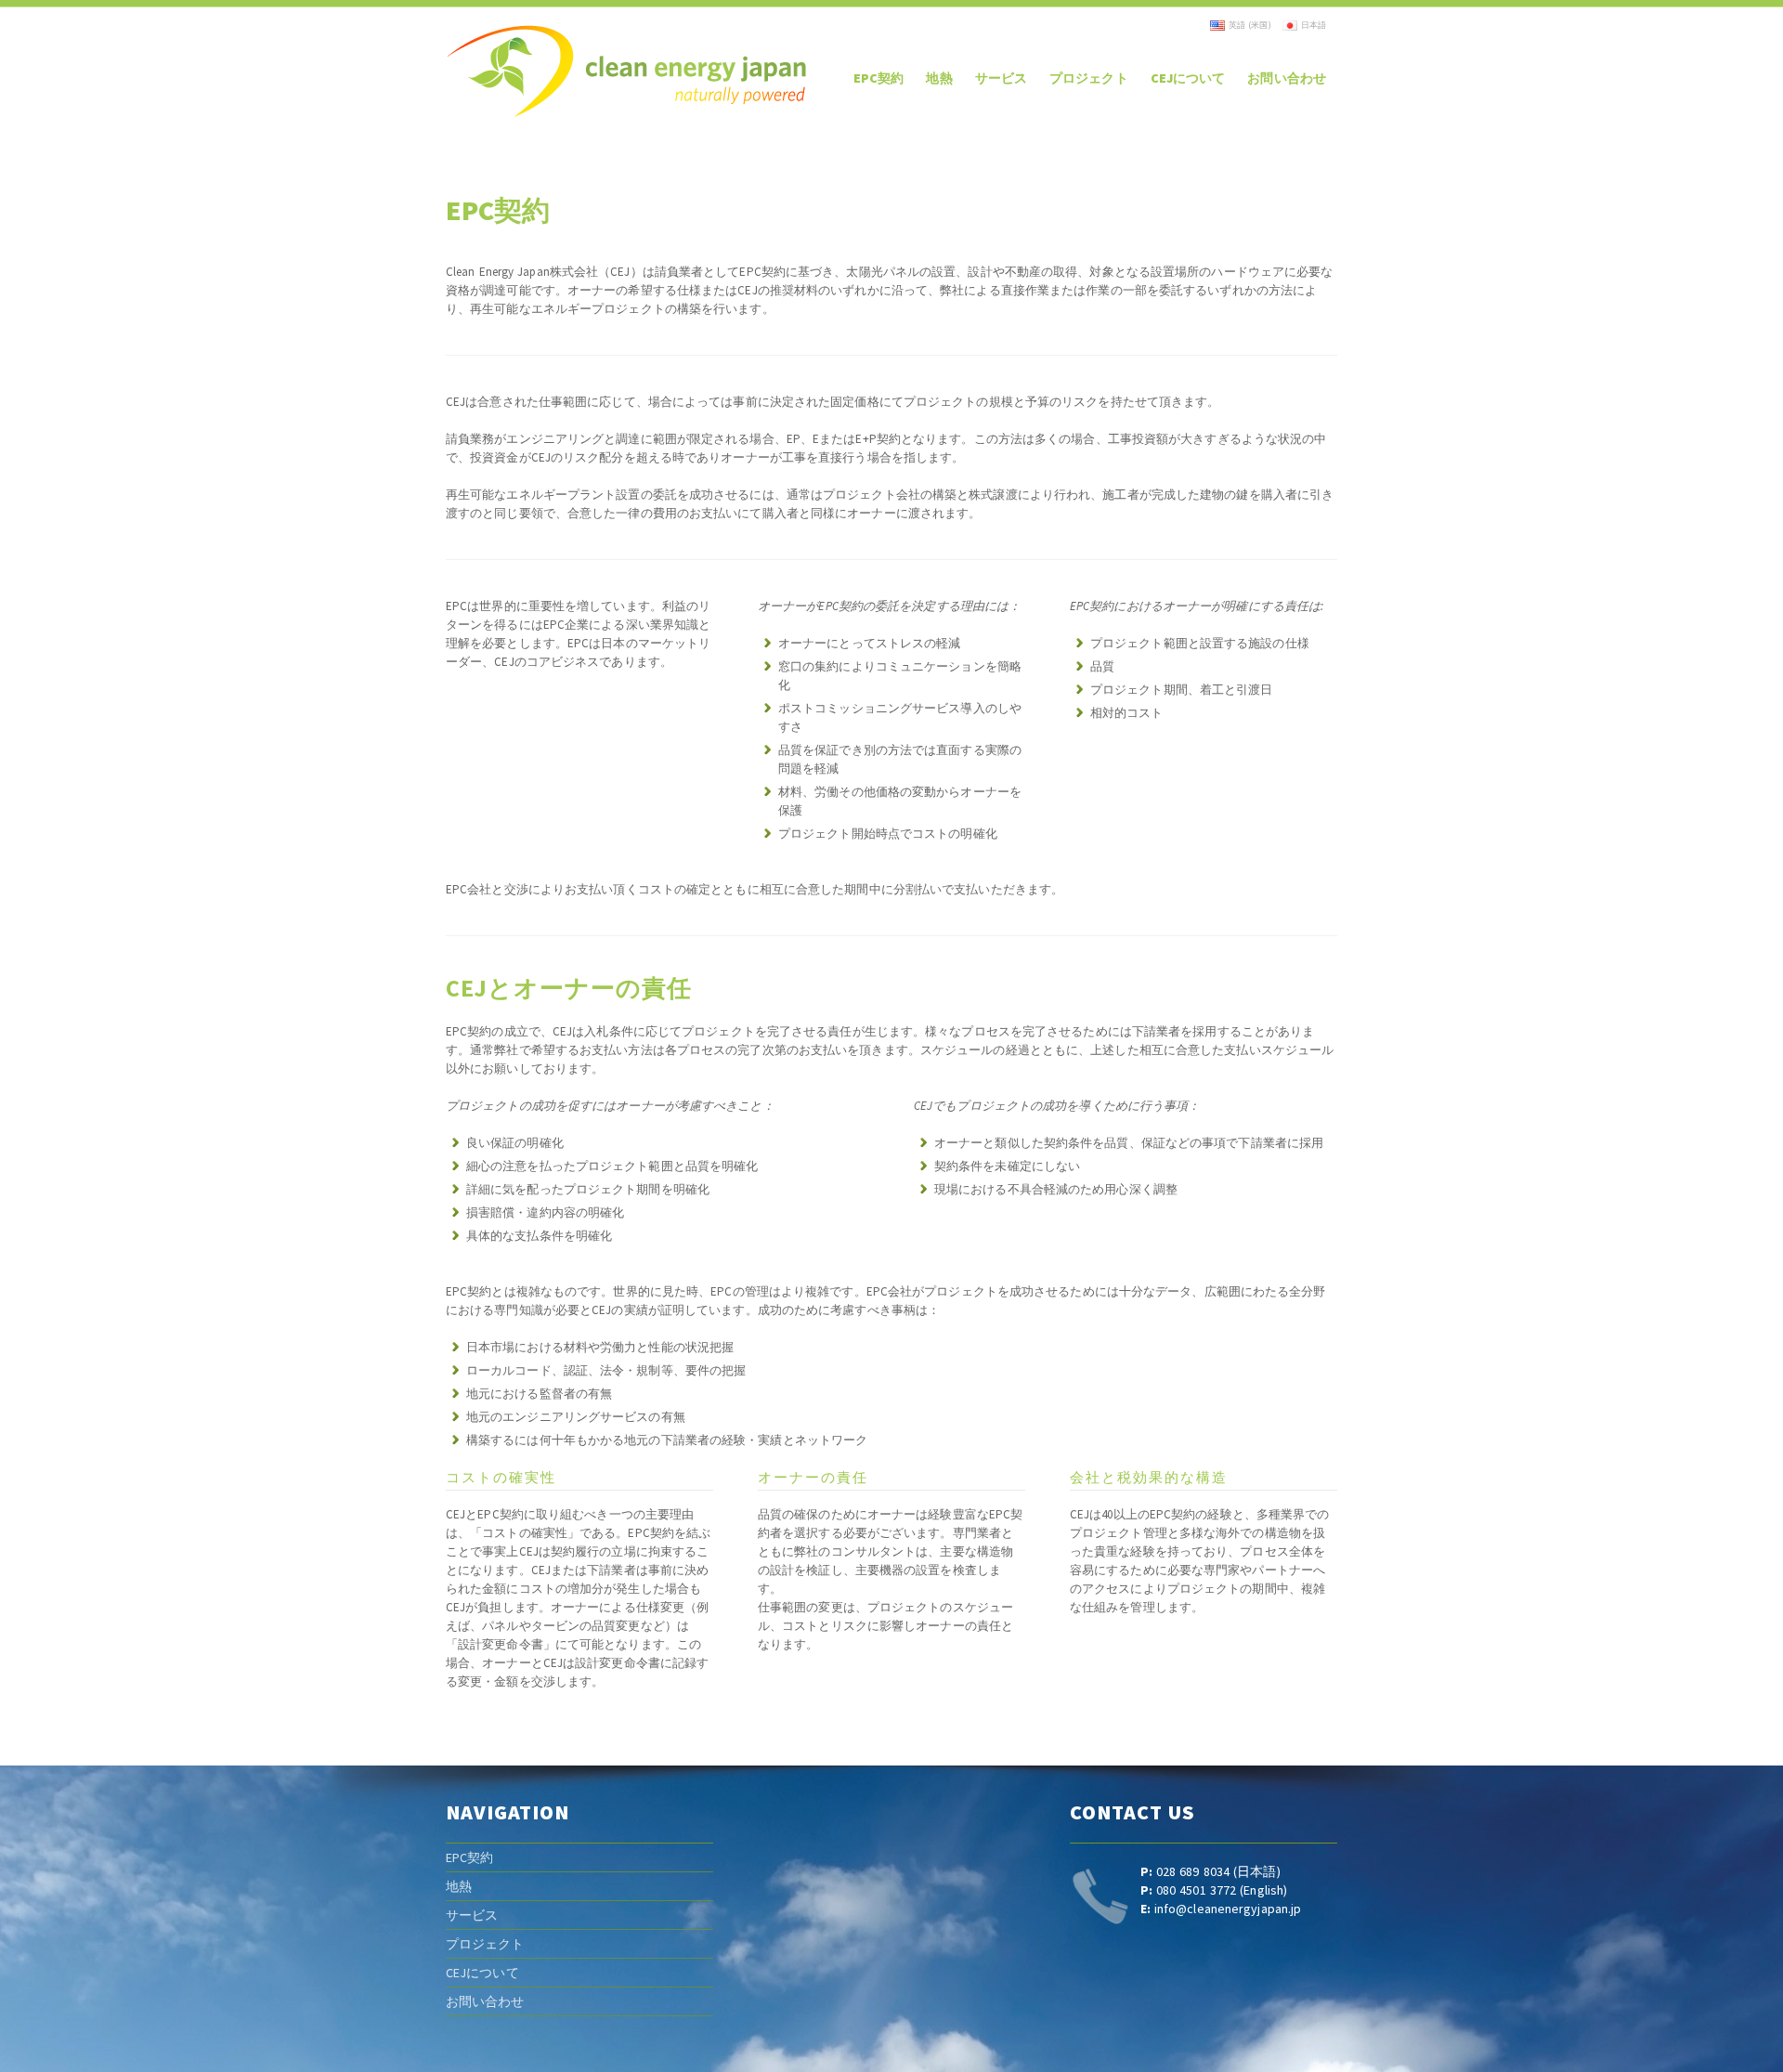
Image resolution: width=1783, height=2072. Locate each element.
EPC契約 (470, 1857)
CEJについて (482, 1973)
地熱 (459, 1886)
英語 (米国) (1250, 25)
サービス (472, 1915)
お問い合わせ (485, 2001)
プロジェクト (485, 1944)
